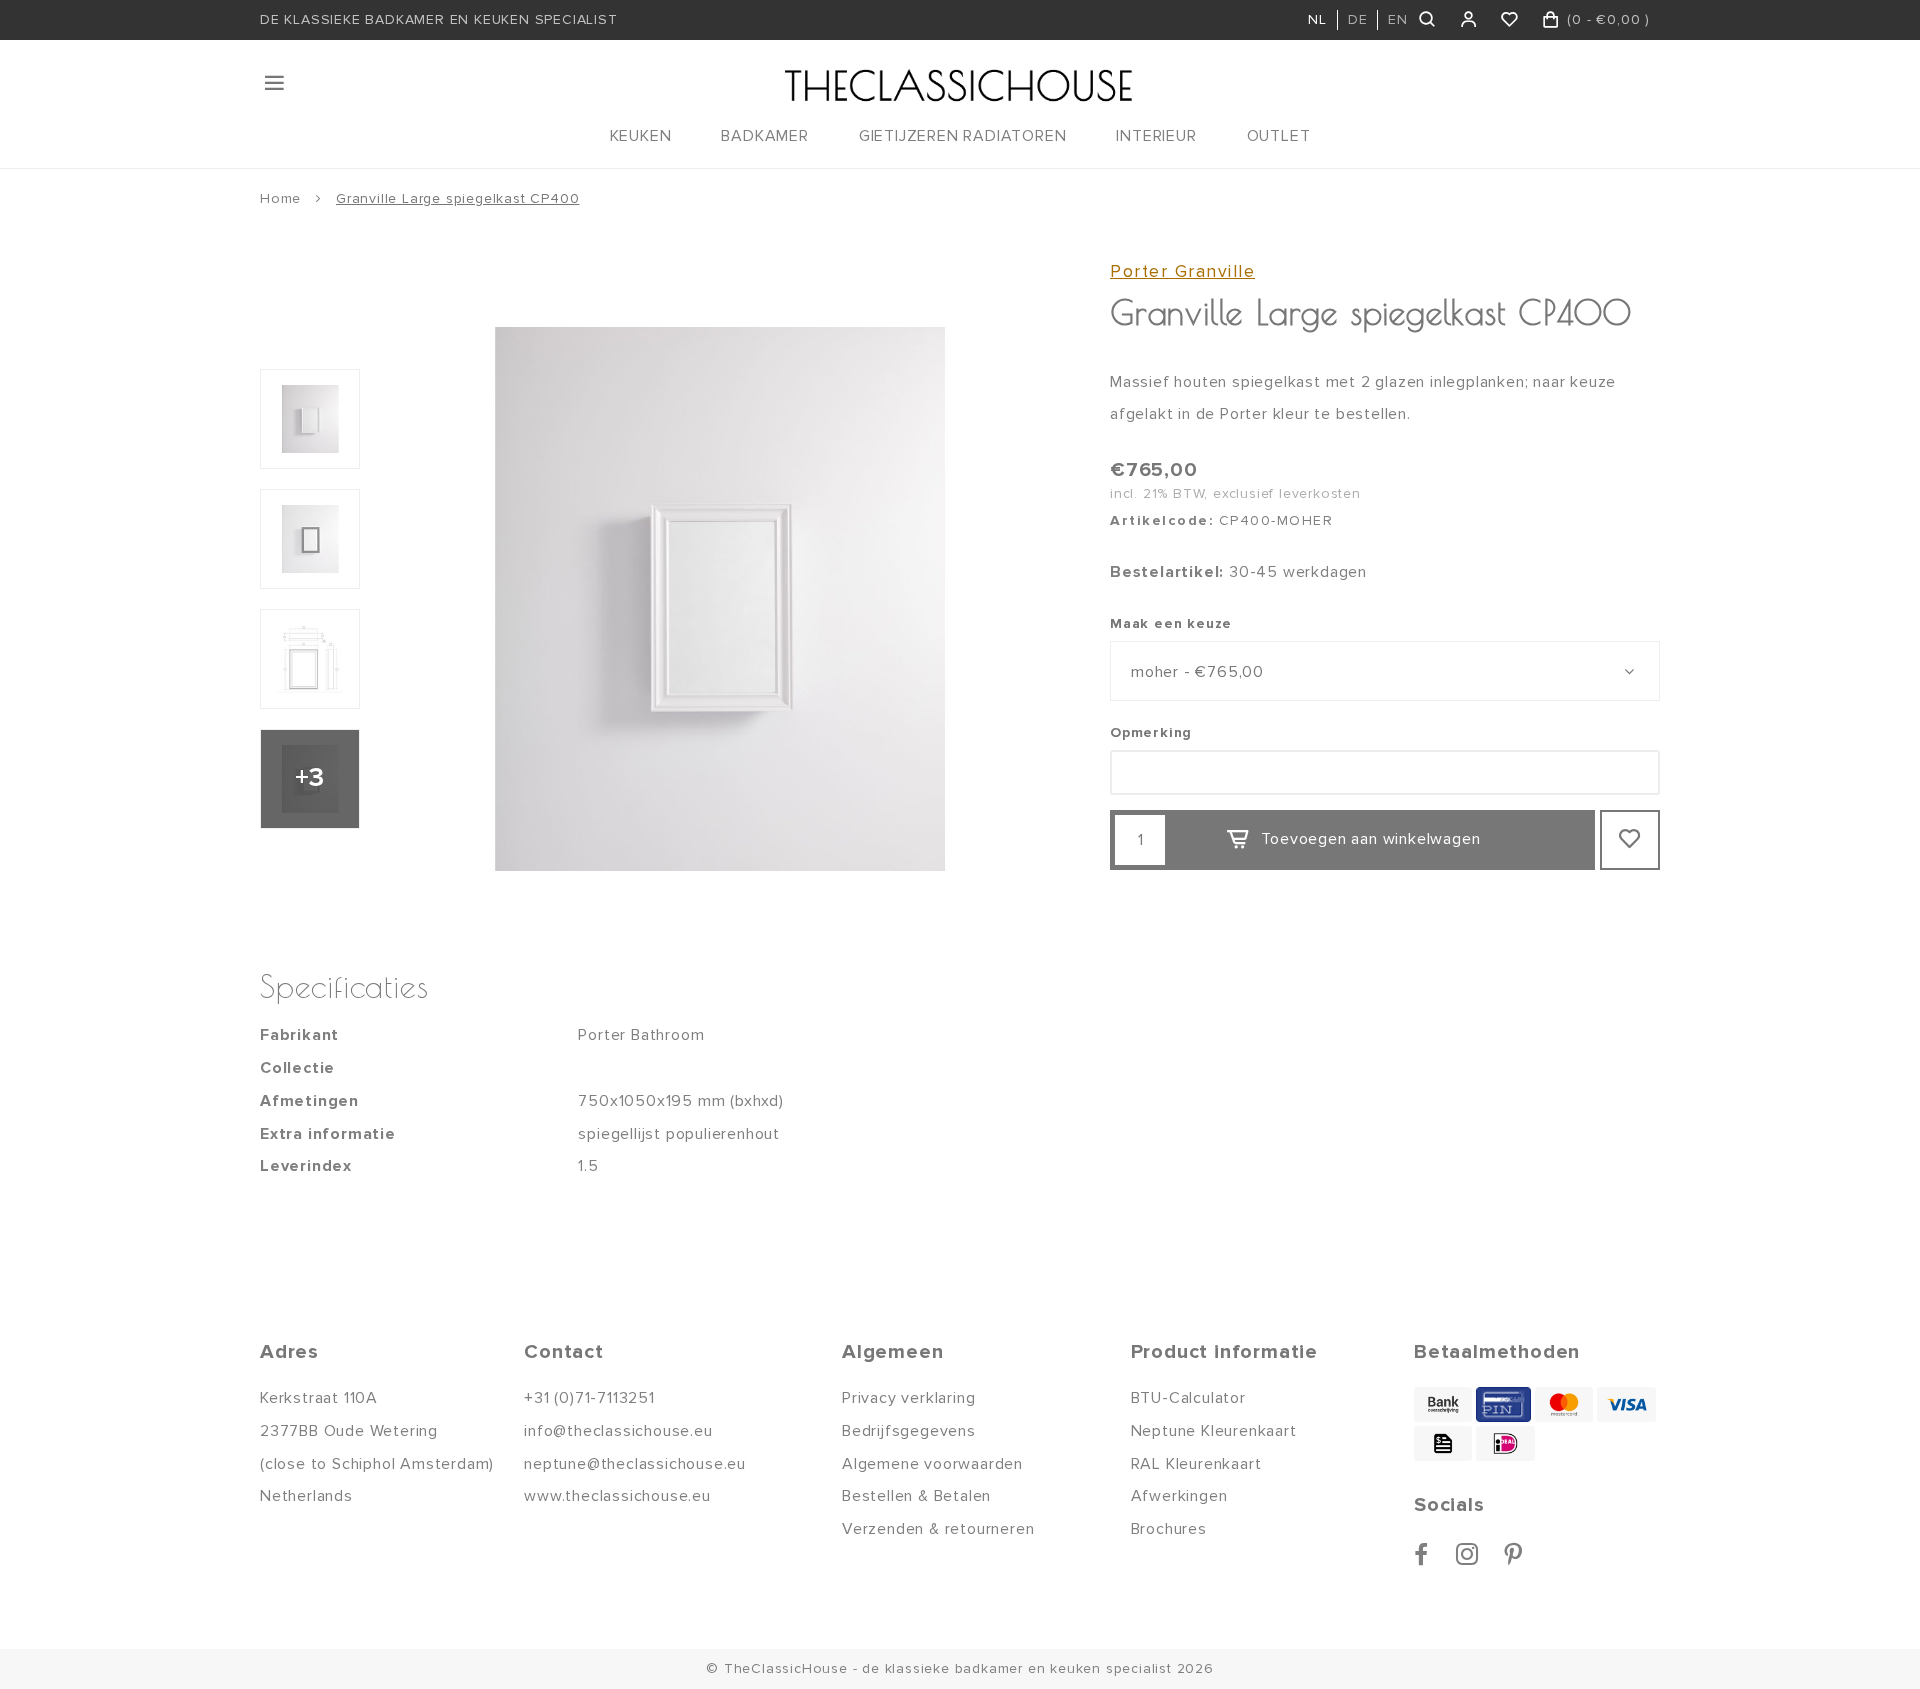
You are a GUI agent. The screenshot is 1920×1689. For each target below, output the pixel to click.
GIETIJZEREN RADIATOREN (963, 136)
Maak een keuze (1171, 623)
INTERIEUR (1156, 136)
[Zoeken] (1428, 20)
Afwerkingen (1179, 1496)
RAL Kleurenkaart (1196, 1464)
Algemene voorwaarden (932, 1464)
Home (280, 198)
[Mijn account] (1469, 20)
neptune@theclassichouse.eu (635, 1464)
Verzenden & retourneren (938, 1529)
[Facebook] (1421, 1554)
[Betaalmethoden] (1443, 1404)
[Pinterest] (1513, 1554)
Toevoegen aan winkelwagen (1370, 839)
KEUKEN (641, 136)
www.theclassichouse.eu (617, 1496)
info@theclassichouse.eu (618, 1431)
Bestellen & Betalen (916, 1496)
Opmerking (1151, 732)
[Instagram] (1467, 1554)
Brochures (1169, 1529)
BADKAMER (764, 136)
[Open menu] (276, 83)
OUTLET (1279, 136)
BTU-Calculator (1188, 1398)
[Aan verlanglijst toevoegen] (1630, 840)
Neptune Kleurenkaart (1214, 1431)
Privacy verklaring (908, 1398)
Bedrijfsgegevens (909, 1431)
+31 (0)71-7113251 (589, 1398)
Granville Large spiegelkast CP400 (457, 198)
